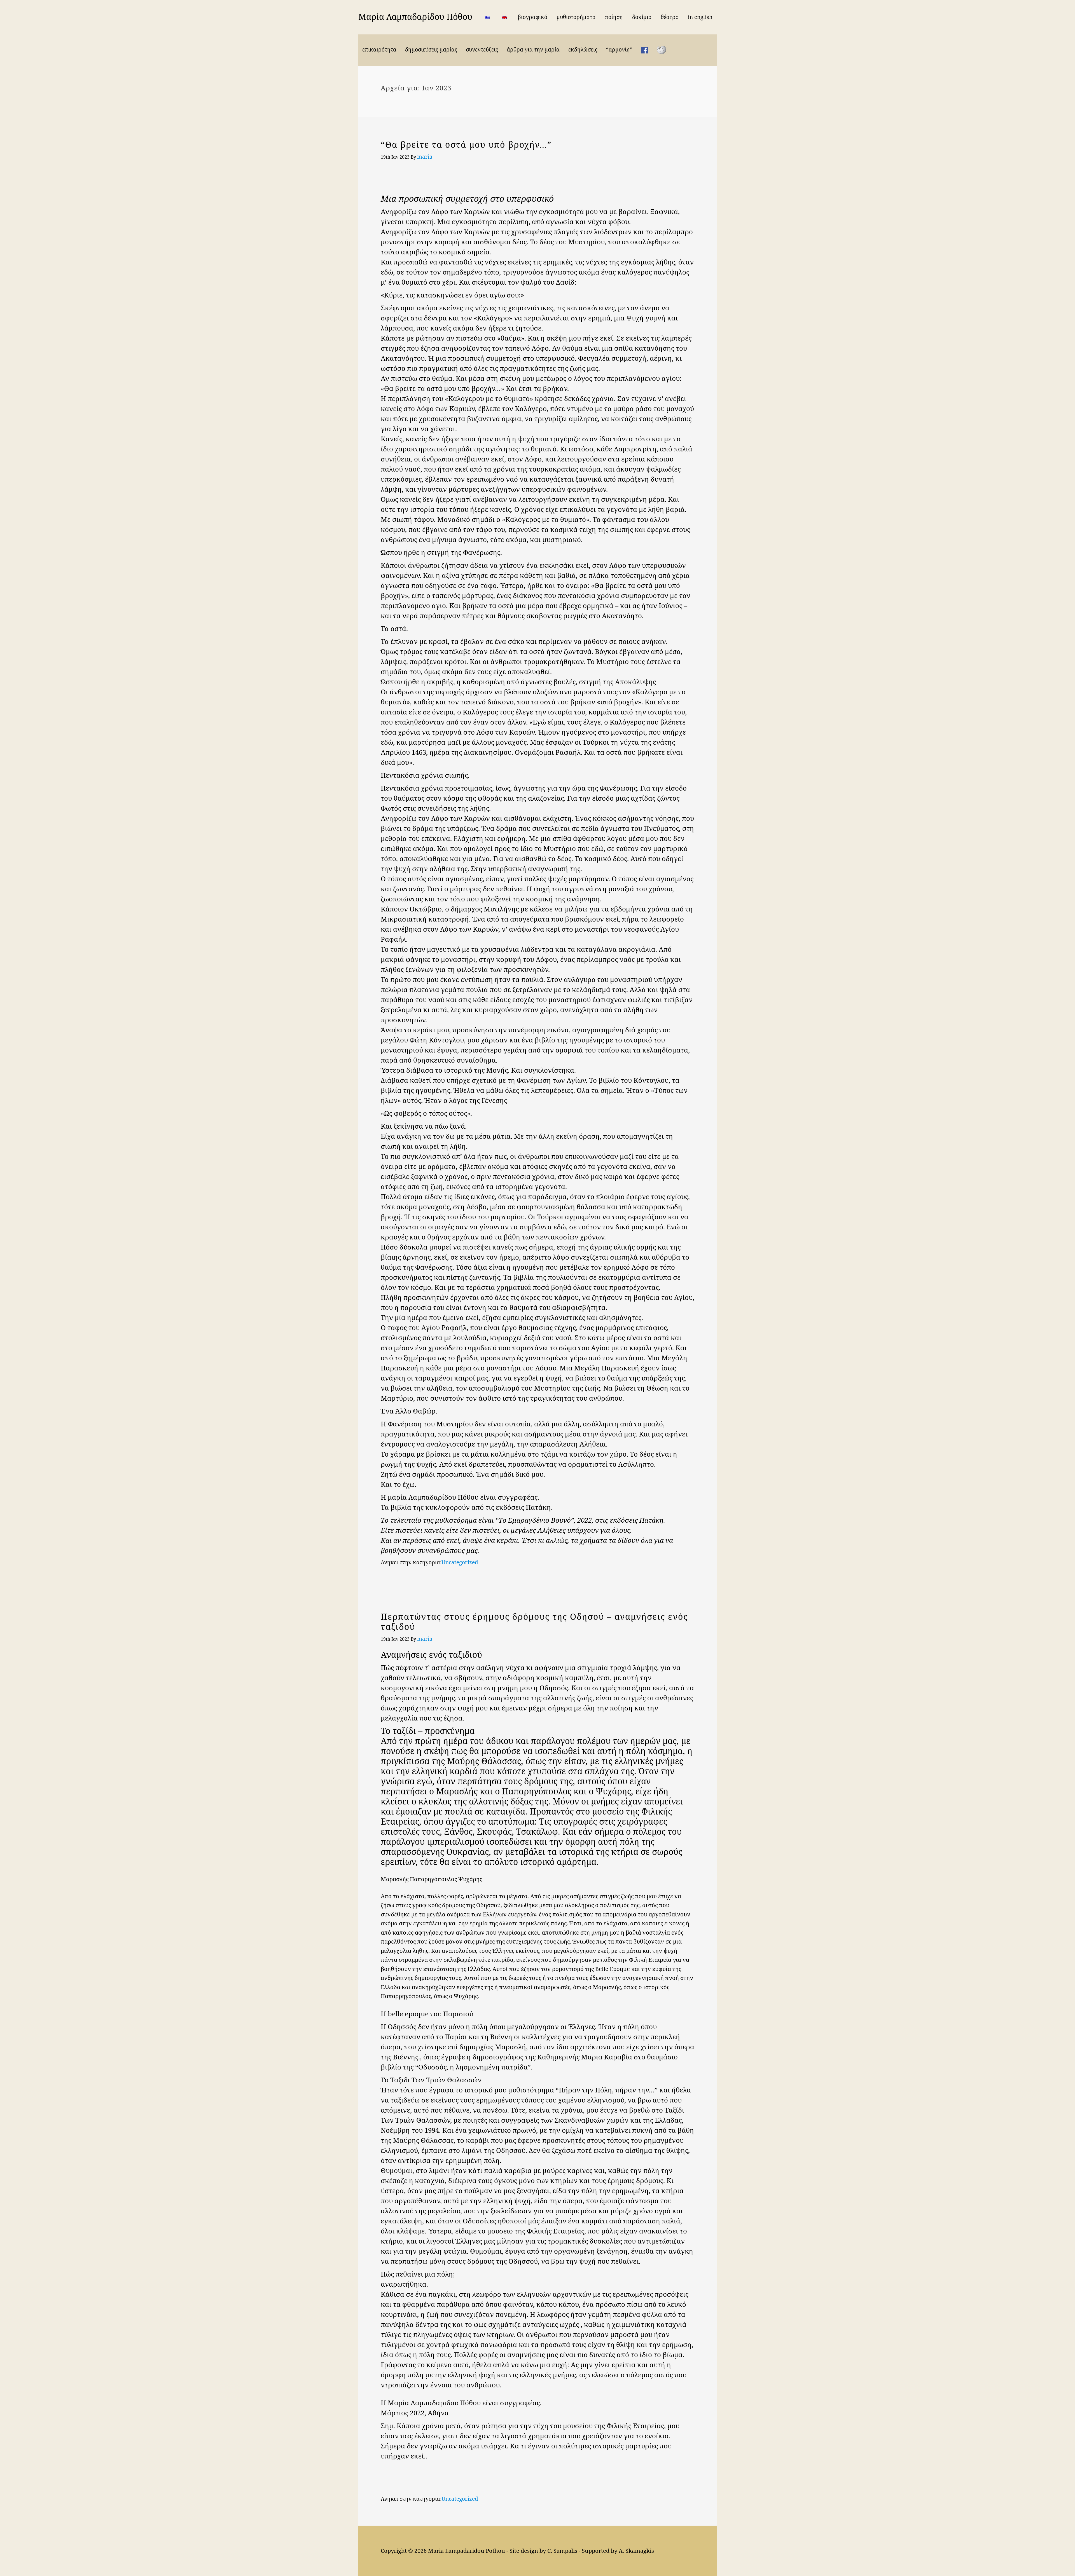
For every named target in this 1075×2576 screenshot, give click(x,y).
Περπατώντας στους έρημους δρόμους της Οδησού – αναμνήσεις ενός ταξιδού (534, 1622)
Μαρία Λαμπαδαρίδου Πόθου (415, 17)
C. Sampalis (562, 2551)
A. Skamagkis (636, 2551)
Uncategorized (460, 1562)
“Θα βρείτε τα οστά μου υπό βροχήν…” (466, 145)
